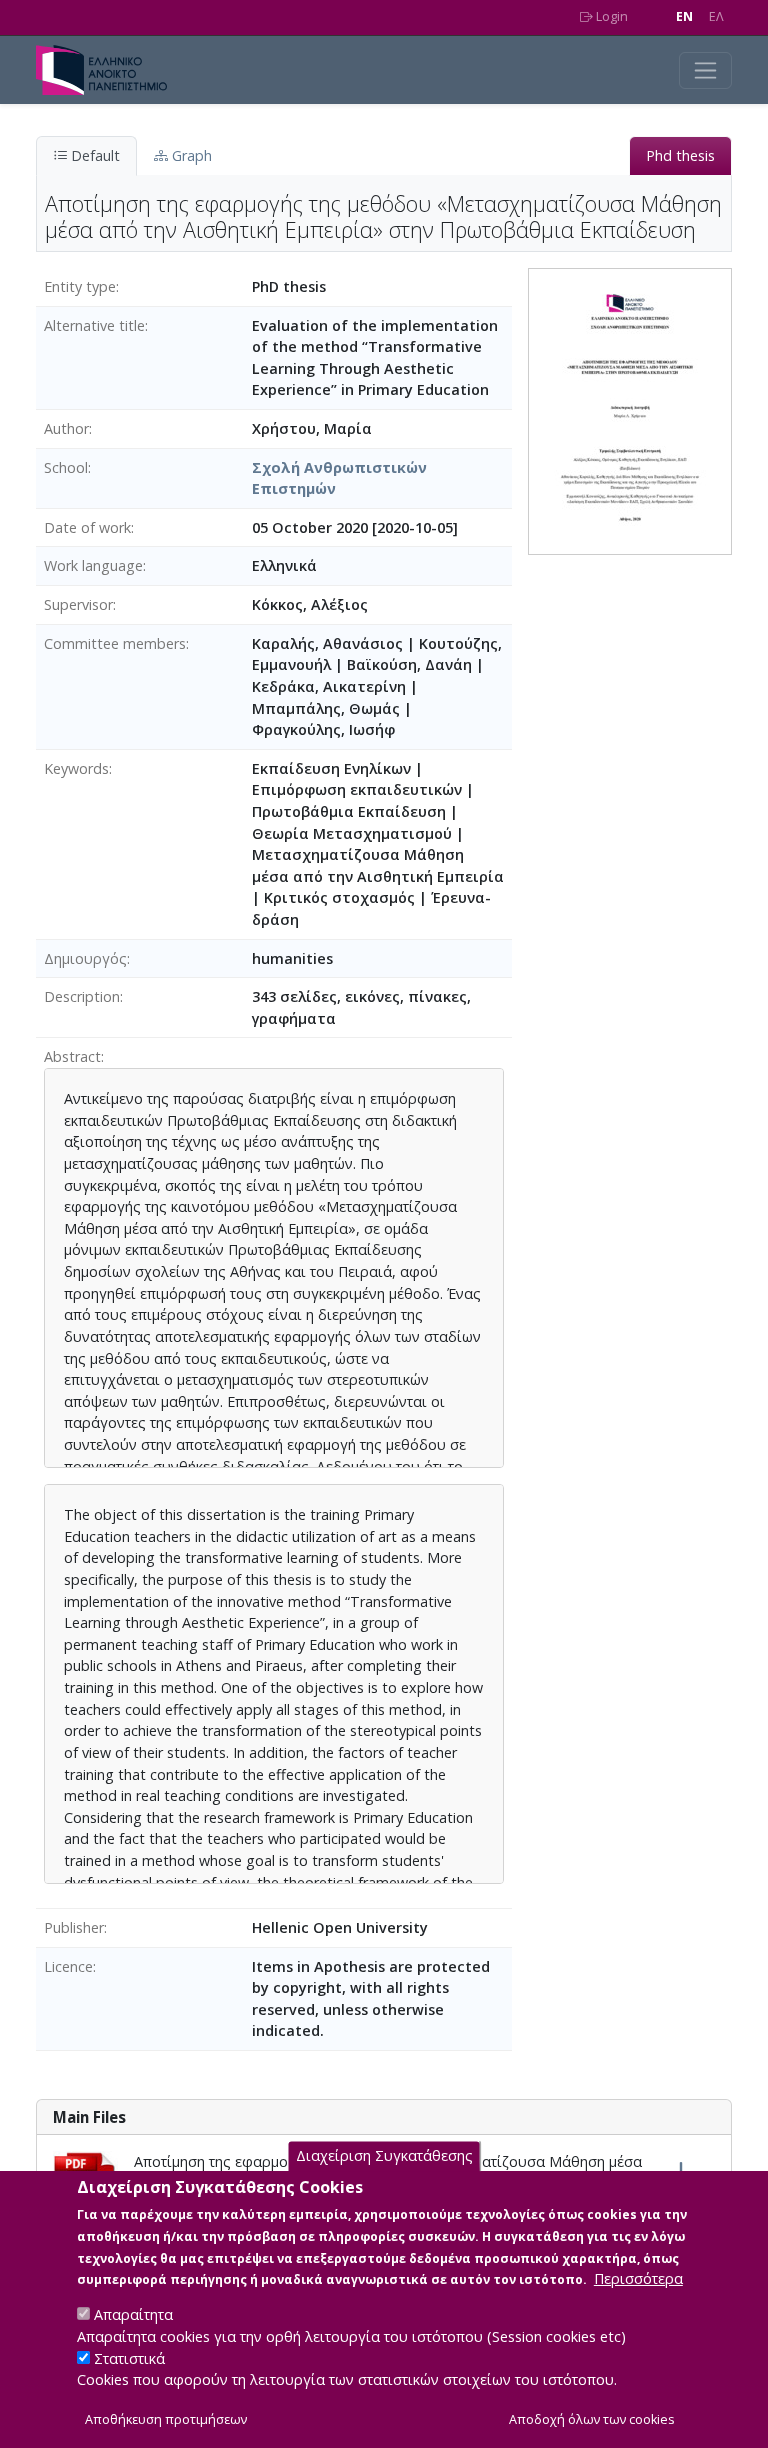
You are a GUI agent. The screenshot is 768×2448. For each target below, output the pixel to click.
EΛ (716, 16)
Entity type (80, 286)
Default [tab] (93, 155)
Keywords (76, 768)
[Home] (109, 70)
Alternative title (94, 325)
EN (684, 16)
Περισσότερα (638, 2278)
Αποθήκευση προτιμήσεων (166, 2419)
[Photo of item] (630, 409)
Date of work (87, 527)
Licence (68, 1966)
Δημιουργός (85, 958)
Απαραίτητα (133, 2314)
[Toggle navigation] (705, 70)
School (66, 467)
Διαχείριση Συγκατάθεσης (384, 2155)
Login (610, 16)
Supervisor (78, 604)
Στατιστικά (129, 2358)
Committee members (115, 643)
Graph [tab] (190, 155)
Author (66, 428)
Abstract (72, 1056)
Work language (93, 565)
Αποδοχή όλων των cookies (592, 2419)
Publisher (74, 1927)
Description (82, 996)
